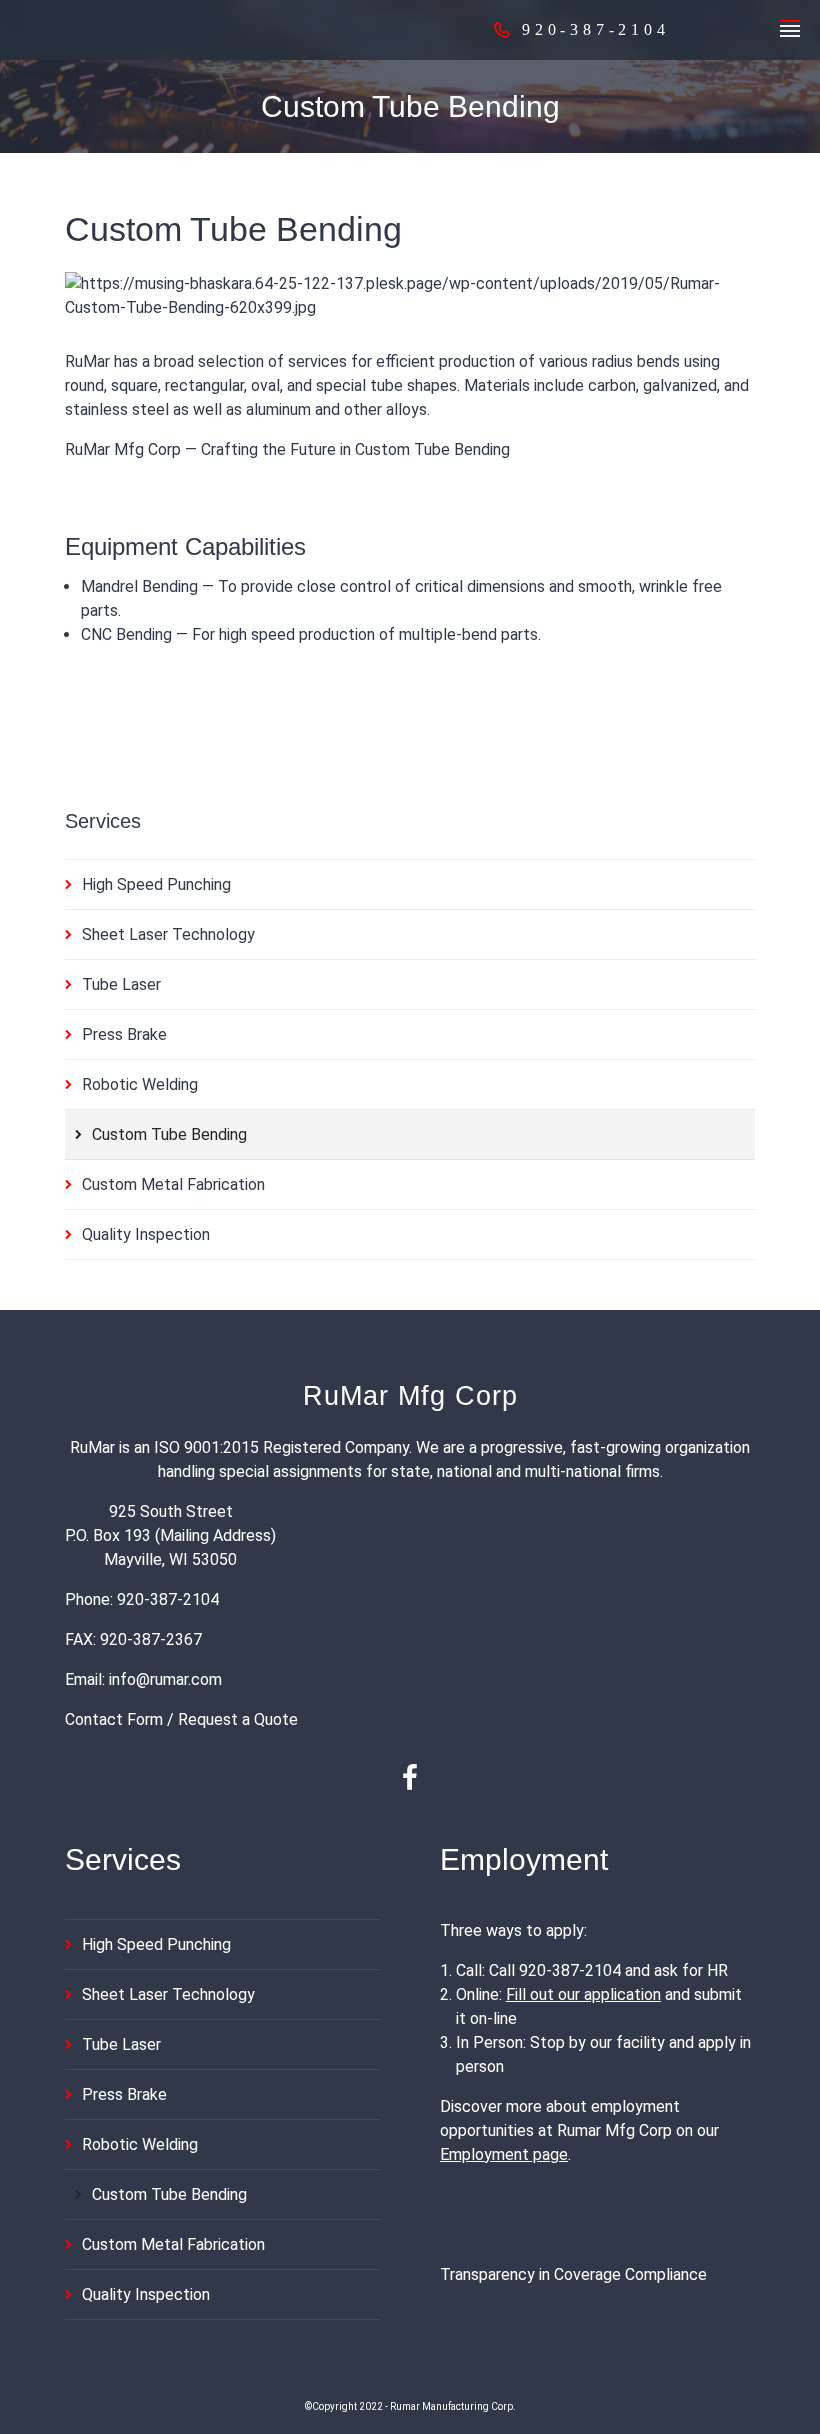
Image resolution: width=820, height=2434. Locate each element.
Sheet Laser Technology (168, 934)
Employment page (504, 2154)
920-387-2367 (151, 1639)
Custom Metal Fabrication (173, 1184)
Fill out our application (583, 1994)
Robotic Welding (140, 1084)
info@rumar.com (165, 1679)
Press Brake (124, 1034)
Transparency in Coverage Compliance (573, 2274)
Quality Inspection (146, 1234)
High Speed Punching (156, 884)
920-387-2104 (168, 1599)
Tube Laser (121, 984)
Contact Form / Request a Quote (181, 1719)
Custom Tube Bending (169, 1134)
